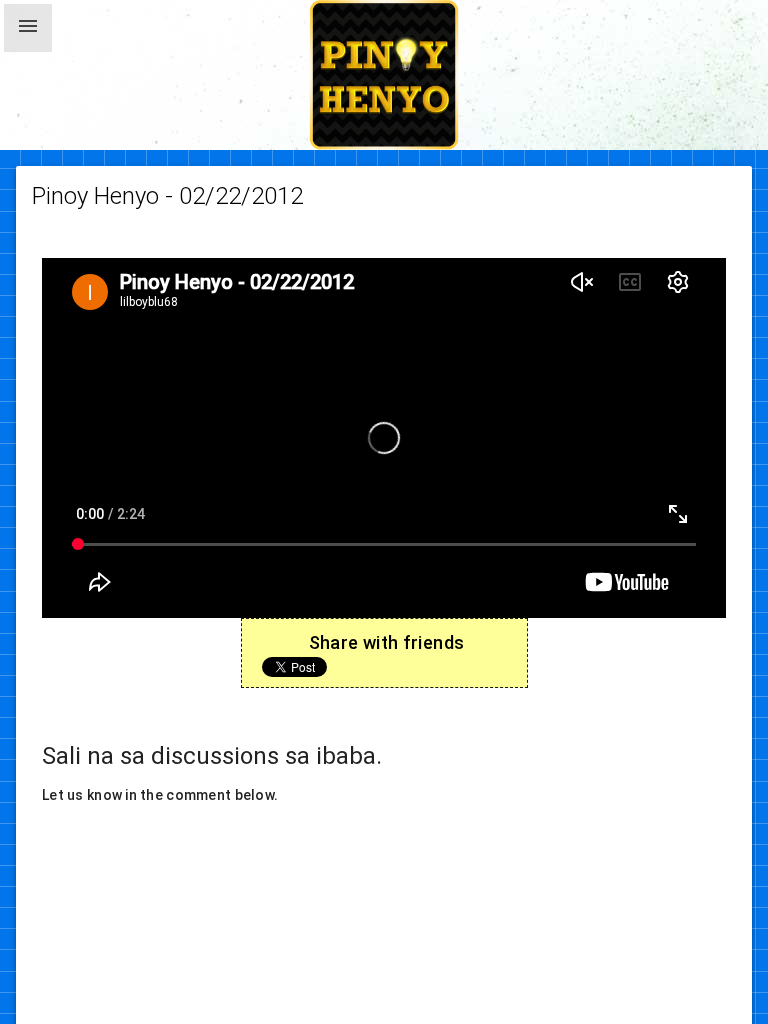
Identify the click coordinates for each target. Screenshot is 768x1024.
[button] (28, 28)
